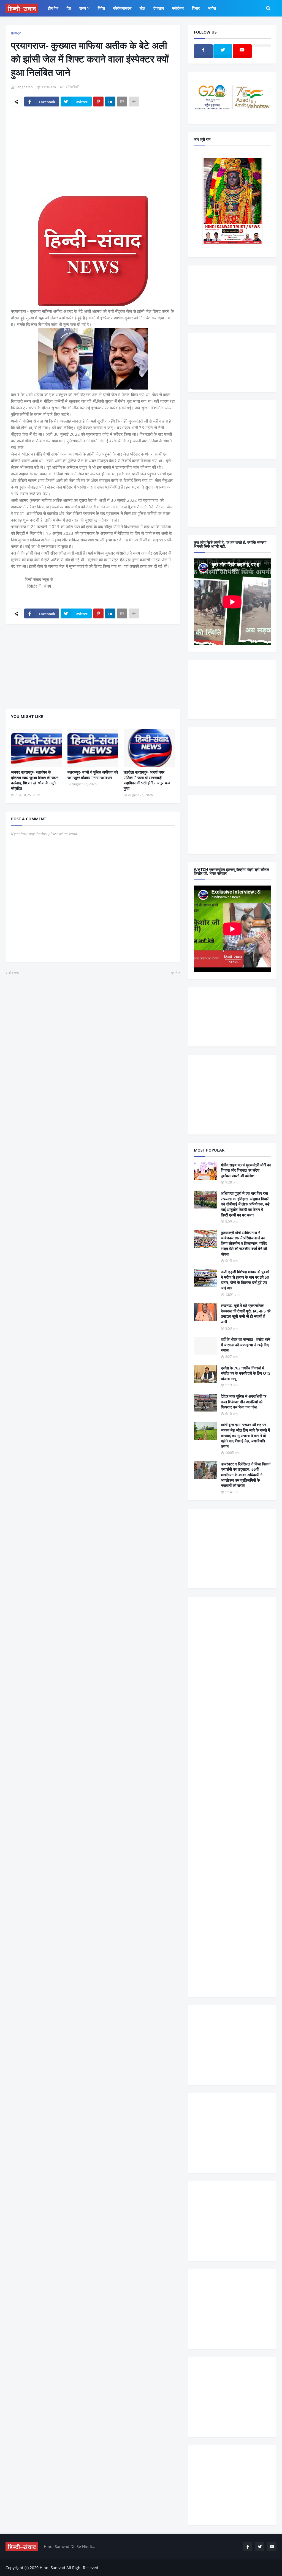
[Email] (122, 102)
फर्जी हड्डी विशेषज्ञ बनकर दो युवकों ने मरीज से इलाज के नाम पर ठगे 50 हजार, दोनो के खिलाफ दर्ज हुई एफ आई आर (245, 1280)
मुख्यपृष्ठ (16, 33)
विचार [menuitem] (196, 8)
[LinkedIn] (110, 102)
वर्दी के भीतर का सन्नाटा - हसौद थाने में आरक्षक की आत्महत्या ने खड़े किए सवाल (246, 1345)
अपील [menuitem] (212, 8)
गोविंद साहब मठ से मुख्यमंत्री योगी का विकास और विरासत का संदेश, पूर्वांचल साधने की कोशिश (246, 1170)
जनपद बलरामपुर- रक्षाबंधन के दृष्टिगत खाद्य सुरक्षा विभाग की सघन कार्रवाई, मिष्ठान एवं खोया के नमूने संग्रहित (35, 780)
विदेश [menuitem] (101, 8)
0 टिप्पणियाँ (72, 87)
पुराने (174, 972)
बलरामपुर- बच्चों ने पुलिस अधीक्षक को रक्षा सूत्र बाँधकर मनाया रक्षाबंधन (93, 775)
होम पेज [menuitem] (53, 8)
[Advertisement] (93, 158)
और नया (13, 972)
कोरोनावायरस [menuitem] (122, 8)
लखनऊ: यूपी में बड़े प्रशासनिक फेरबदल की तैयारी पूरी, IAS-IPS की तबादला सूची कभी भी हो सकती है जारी (246, 1314)
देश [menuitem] (69, 8)
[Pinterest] (98, 102)
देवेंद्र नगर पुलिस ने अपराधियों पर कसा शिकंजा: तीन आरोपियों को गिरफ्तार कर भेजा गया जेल (244, 1402)
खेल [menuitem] (142, 8)
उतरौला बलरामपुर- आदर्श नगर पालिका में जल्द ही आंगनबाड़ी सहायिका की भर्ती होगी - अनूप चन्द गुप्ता (147, 780)
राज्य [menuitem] (83, 8)
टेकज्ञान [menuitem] (159, 8)
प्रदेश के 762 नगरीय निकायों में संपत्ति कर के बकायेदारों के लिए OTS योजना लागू (246, 1373)
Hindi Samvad (52, 2568)
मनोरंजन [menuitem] (178, 8)
